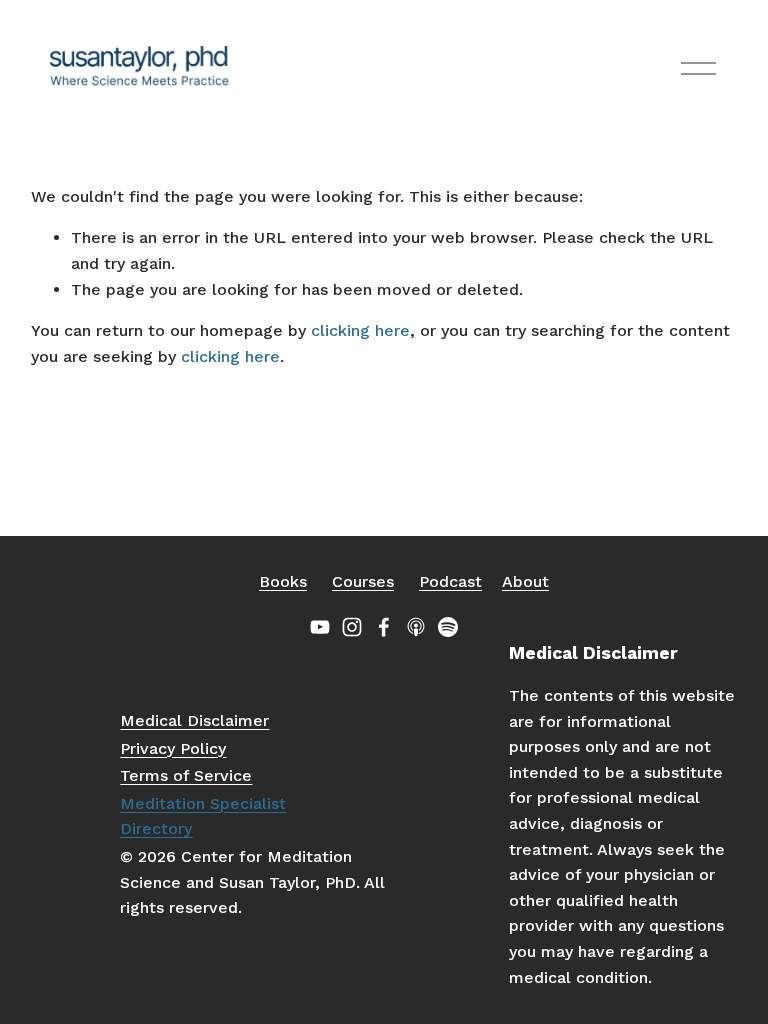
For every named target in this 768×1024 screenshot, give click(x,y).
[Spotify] (448, 627)
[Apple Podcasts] (416, 627)
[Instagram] (352, 627)
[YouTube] (320, 627)
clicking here (360, 330)
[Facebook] (384, 627)
